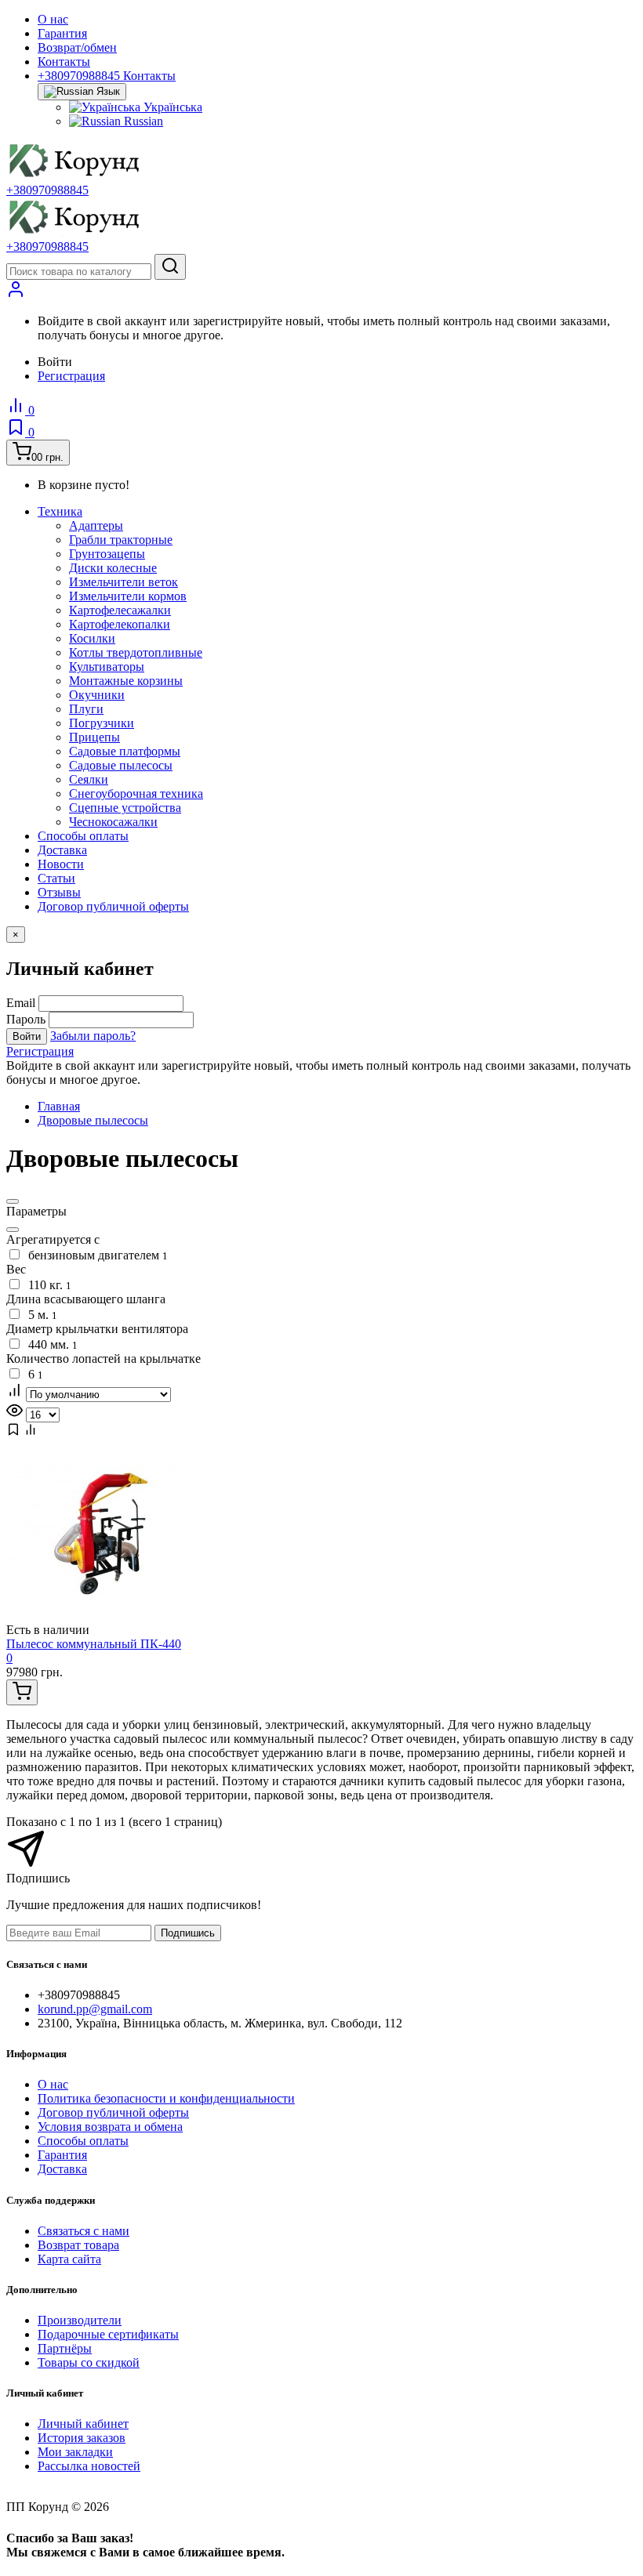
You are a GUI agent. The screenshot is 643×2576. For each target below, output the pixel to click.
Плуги (86, 709)
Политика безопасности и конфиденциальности (166, 2098)
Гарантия (62, 33)
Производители (80, 2320)
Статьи (56, 878)
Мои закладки (75, 2452)
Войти (27, 1036)
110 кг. (47, 1285)
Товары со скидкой (89, 2362)
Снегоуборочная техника (136, 793)
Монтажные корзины (126, 681)
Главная (59, 1106)
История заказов (82, 2438)
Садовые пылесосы (121, 765)
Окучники (97, 695)
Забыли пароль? (93, 1036)
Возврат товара (78, 2245)
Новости (61, 864)
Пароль (26, 1019)
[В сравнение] (31, 1432)
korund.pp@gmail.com (95, 2009)
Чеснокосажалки (113, 822)
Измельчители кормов (128, 596)
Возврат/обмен (77, 47)
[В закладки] (13, 1432)
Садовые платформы (125, 751)
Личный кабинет (83, 2424)
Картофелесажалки (120, 610)
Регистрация (71, 376)
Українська (171, 107)
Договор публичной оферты (113, 906)
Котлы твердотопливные (136, 652)
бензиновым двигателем (95, 1255)
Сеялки (89, 779)
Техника (60, 511)
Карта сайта (69, 2259)
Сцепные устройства (125, 808)
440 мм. (50, 1344)
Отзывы (59, 892)
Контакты (64, 62)
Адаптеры (96, 525)
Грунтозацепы (107, 554)
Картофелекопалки (120, 624)
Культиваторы (107, 667)
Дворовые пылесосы (93, 1120)
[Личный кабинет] (16, 294)
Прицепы (94, 737)
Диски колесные (113, 568)
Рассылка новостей (89, 2466)
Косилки (92, 638)
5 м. (40, 1315)
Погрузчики (102, 723)
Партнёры (65, 2348)
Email (21, 1003)
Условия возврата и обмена (110, 2127)
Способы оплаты (83, 836)
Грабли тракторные (121, 540)
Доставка (62, 850)
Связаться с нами (84, 2231)
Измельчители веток (124, 582)
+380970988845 (47, 190)
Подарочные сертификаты (108, 2334)
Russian (142, 121)
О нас (53, 19)
